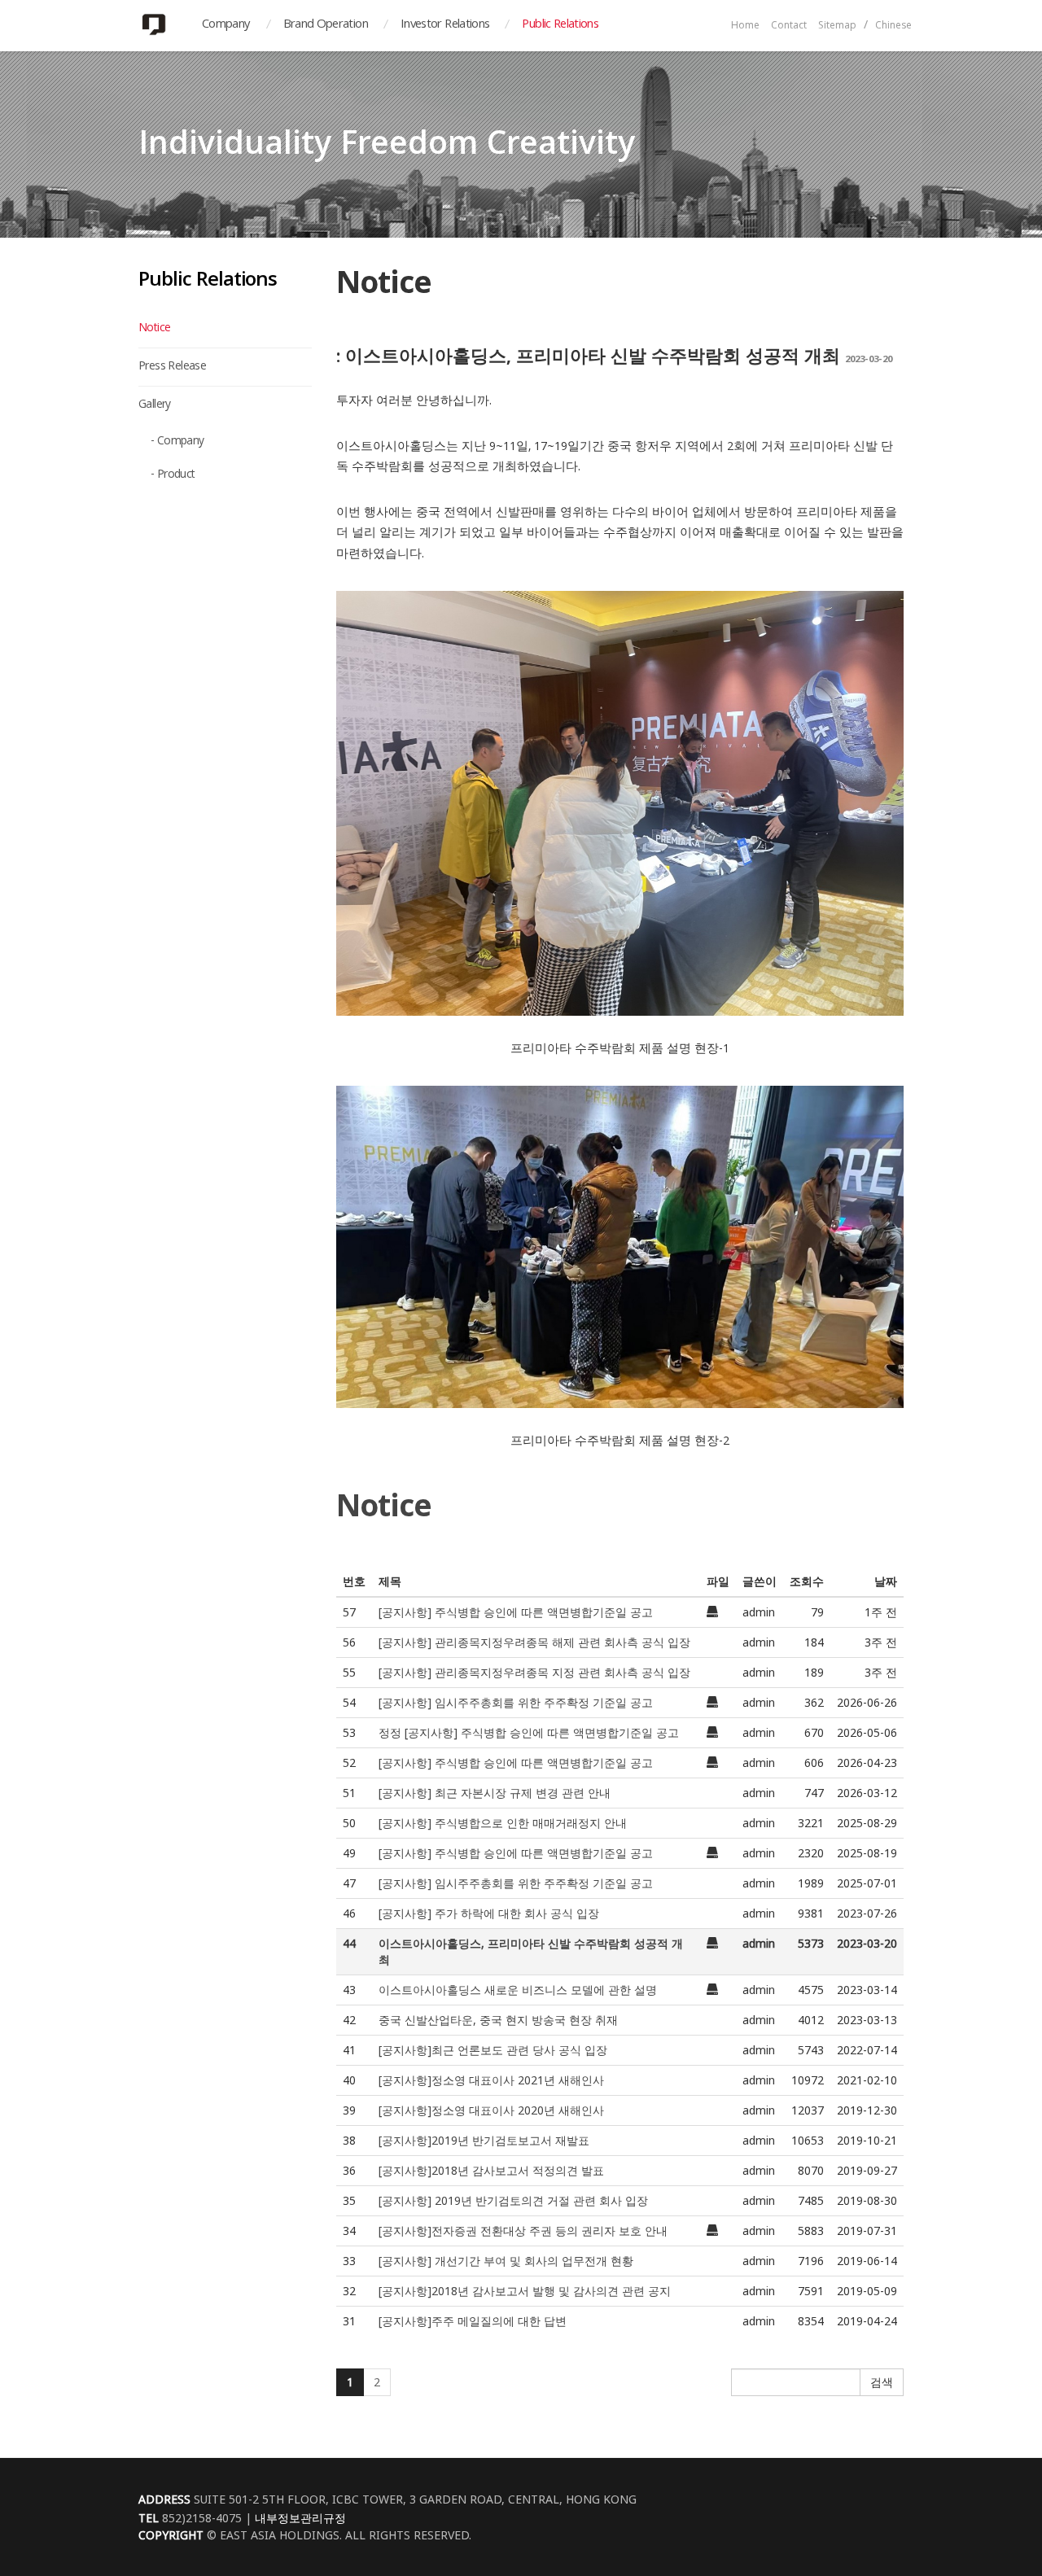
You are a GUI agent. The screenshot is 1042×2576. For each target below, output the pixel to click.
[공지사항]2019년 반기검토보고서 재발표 (484, 2140)
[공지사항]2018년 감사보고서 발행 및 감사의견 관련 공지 (525, 2291)
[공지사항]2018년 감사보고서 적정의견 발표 (491, 2170)
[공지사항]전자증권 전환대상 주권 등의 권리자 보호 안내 (523, 2230)
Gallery (155, 405)
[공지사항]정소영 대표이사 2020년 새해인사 (491, 2110)
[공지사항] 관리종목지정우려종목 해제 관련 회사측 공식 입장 (534, 1642)
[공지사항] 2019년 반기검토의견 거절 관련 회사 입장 (513, 2200)
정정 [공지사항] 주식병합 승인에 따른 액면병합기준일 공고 (529, 1732)
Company (226, 25)
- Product (173, 475)
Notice (154, 329)
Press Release (172, 367)
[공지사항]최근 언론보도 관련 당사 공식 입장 (493, 2050)
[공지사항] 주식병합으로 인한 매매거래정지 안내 (503, 1823)
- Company (177, 442)
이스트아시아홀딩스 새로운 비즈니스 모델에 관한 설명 (518, 1990)
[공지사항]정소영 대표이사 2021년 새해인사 (491, 2080)
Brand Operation (326, 25)
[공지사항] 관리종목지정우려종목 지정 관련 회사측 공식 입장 (534, 1672)
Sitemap (837, 26)
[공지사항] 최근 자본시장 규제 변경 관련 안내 (495, 1793)
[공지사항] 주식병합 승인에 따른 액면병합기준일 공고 (516, 1612)
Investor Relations (445, 25)
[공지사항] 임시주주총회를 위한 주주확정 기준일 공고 (516, 1702)
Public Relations (560, 25)
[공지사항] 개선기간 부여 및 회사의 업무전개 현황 (506, 2261)
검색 (882, 2382)
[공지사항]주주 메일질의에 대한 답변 (473, 2321)
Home (745, 26)
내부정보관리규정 (300, 2518)
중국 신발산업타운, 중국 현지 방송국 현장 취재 (498, 2020)
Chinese (893, 26)
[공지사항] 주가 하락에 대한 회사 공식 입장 (489, 1913)
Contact (789, 26)
